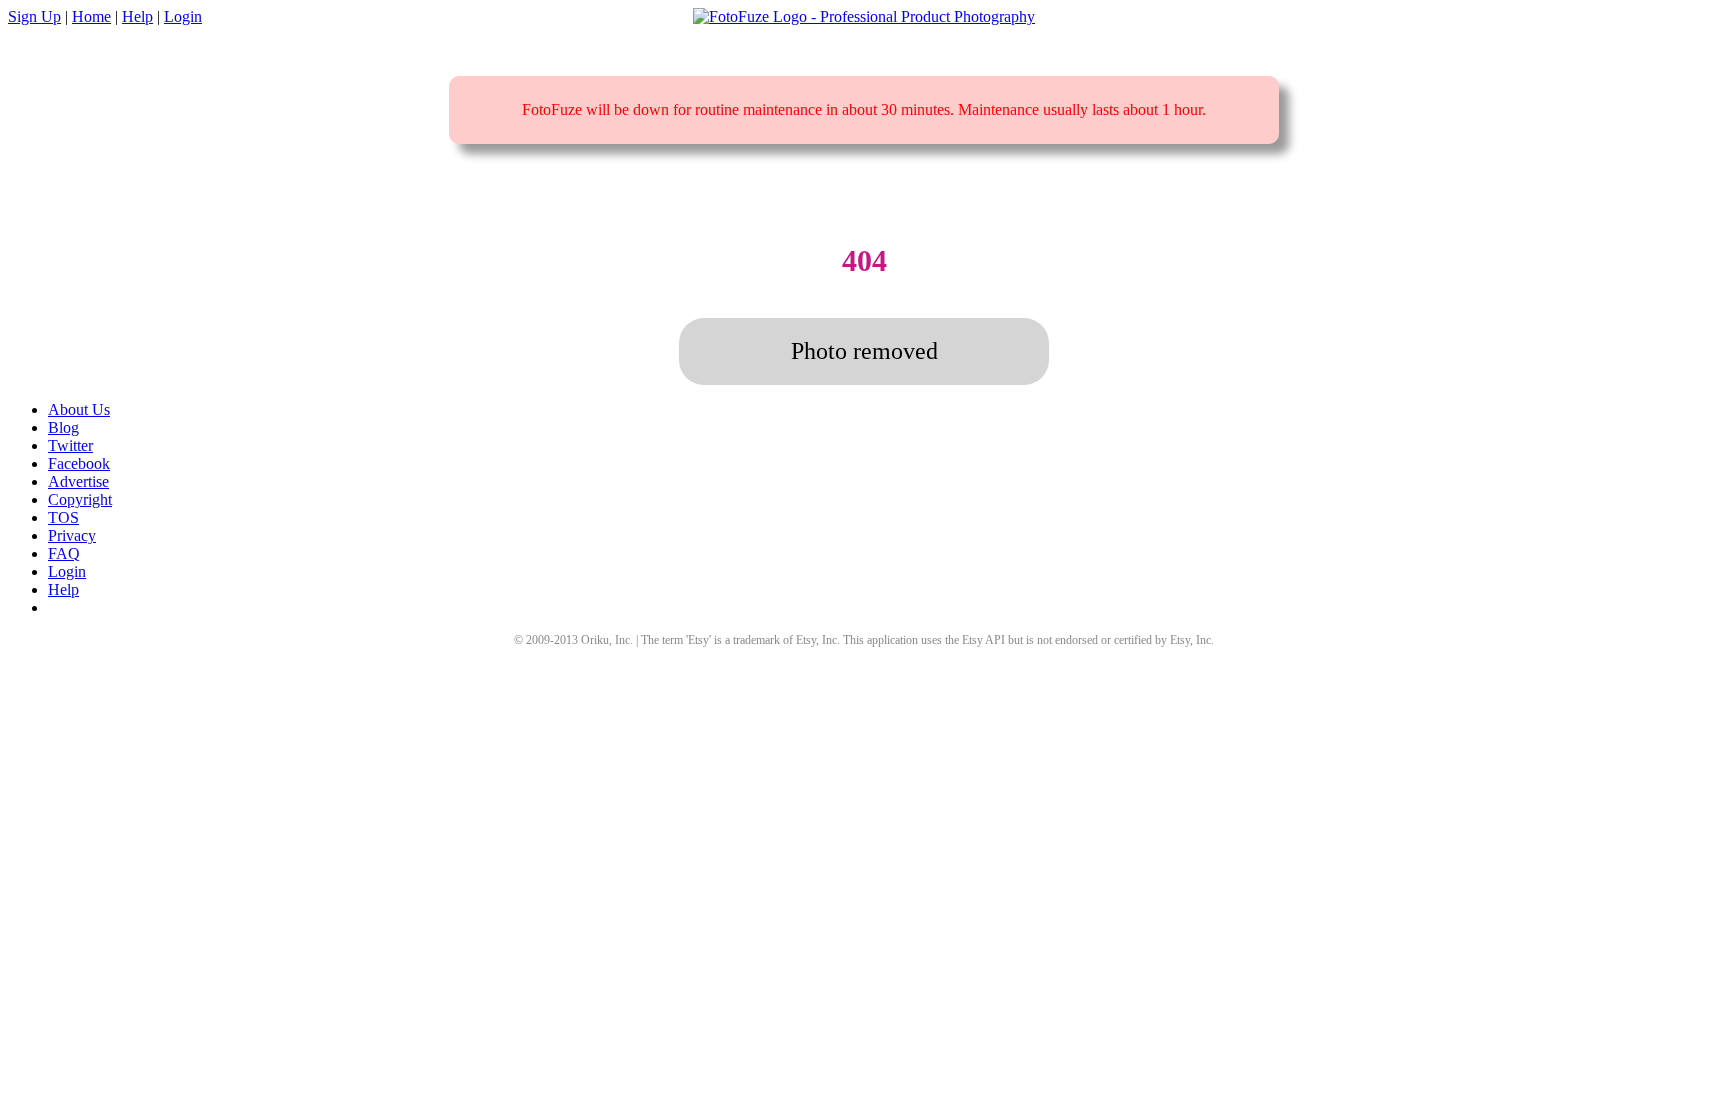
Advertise (78, 481)
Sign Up (34, 16)
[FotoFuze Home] (864, 17)
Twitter (70, 445)
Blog (63, 427)
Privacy (72, 535)
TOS (63, 517)
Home (91, 16)
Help (137, 16)
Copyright (80, 499)
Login (183, 16)
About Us (79, 409)
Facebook (79, 463)
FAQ (64, 553)
